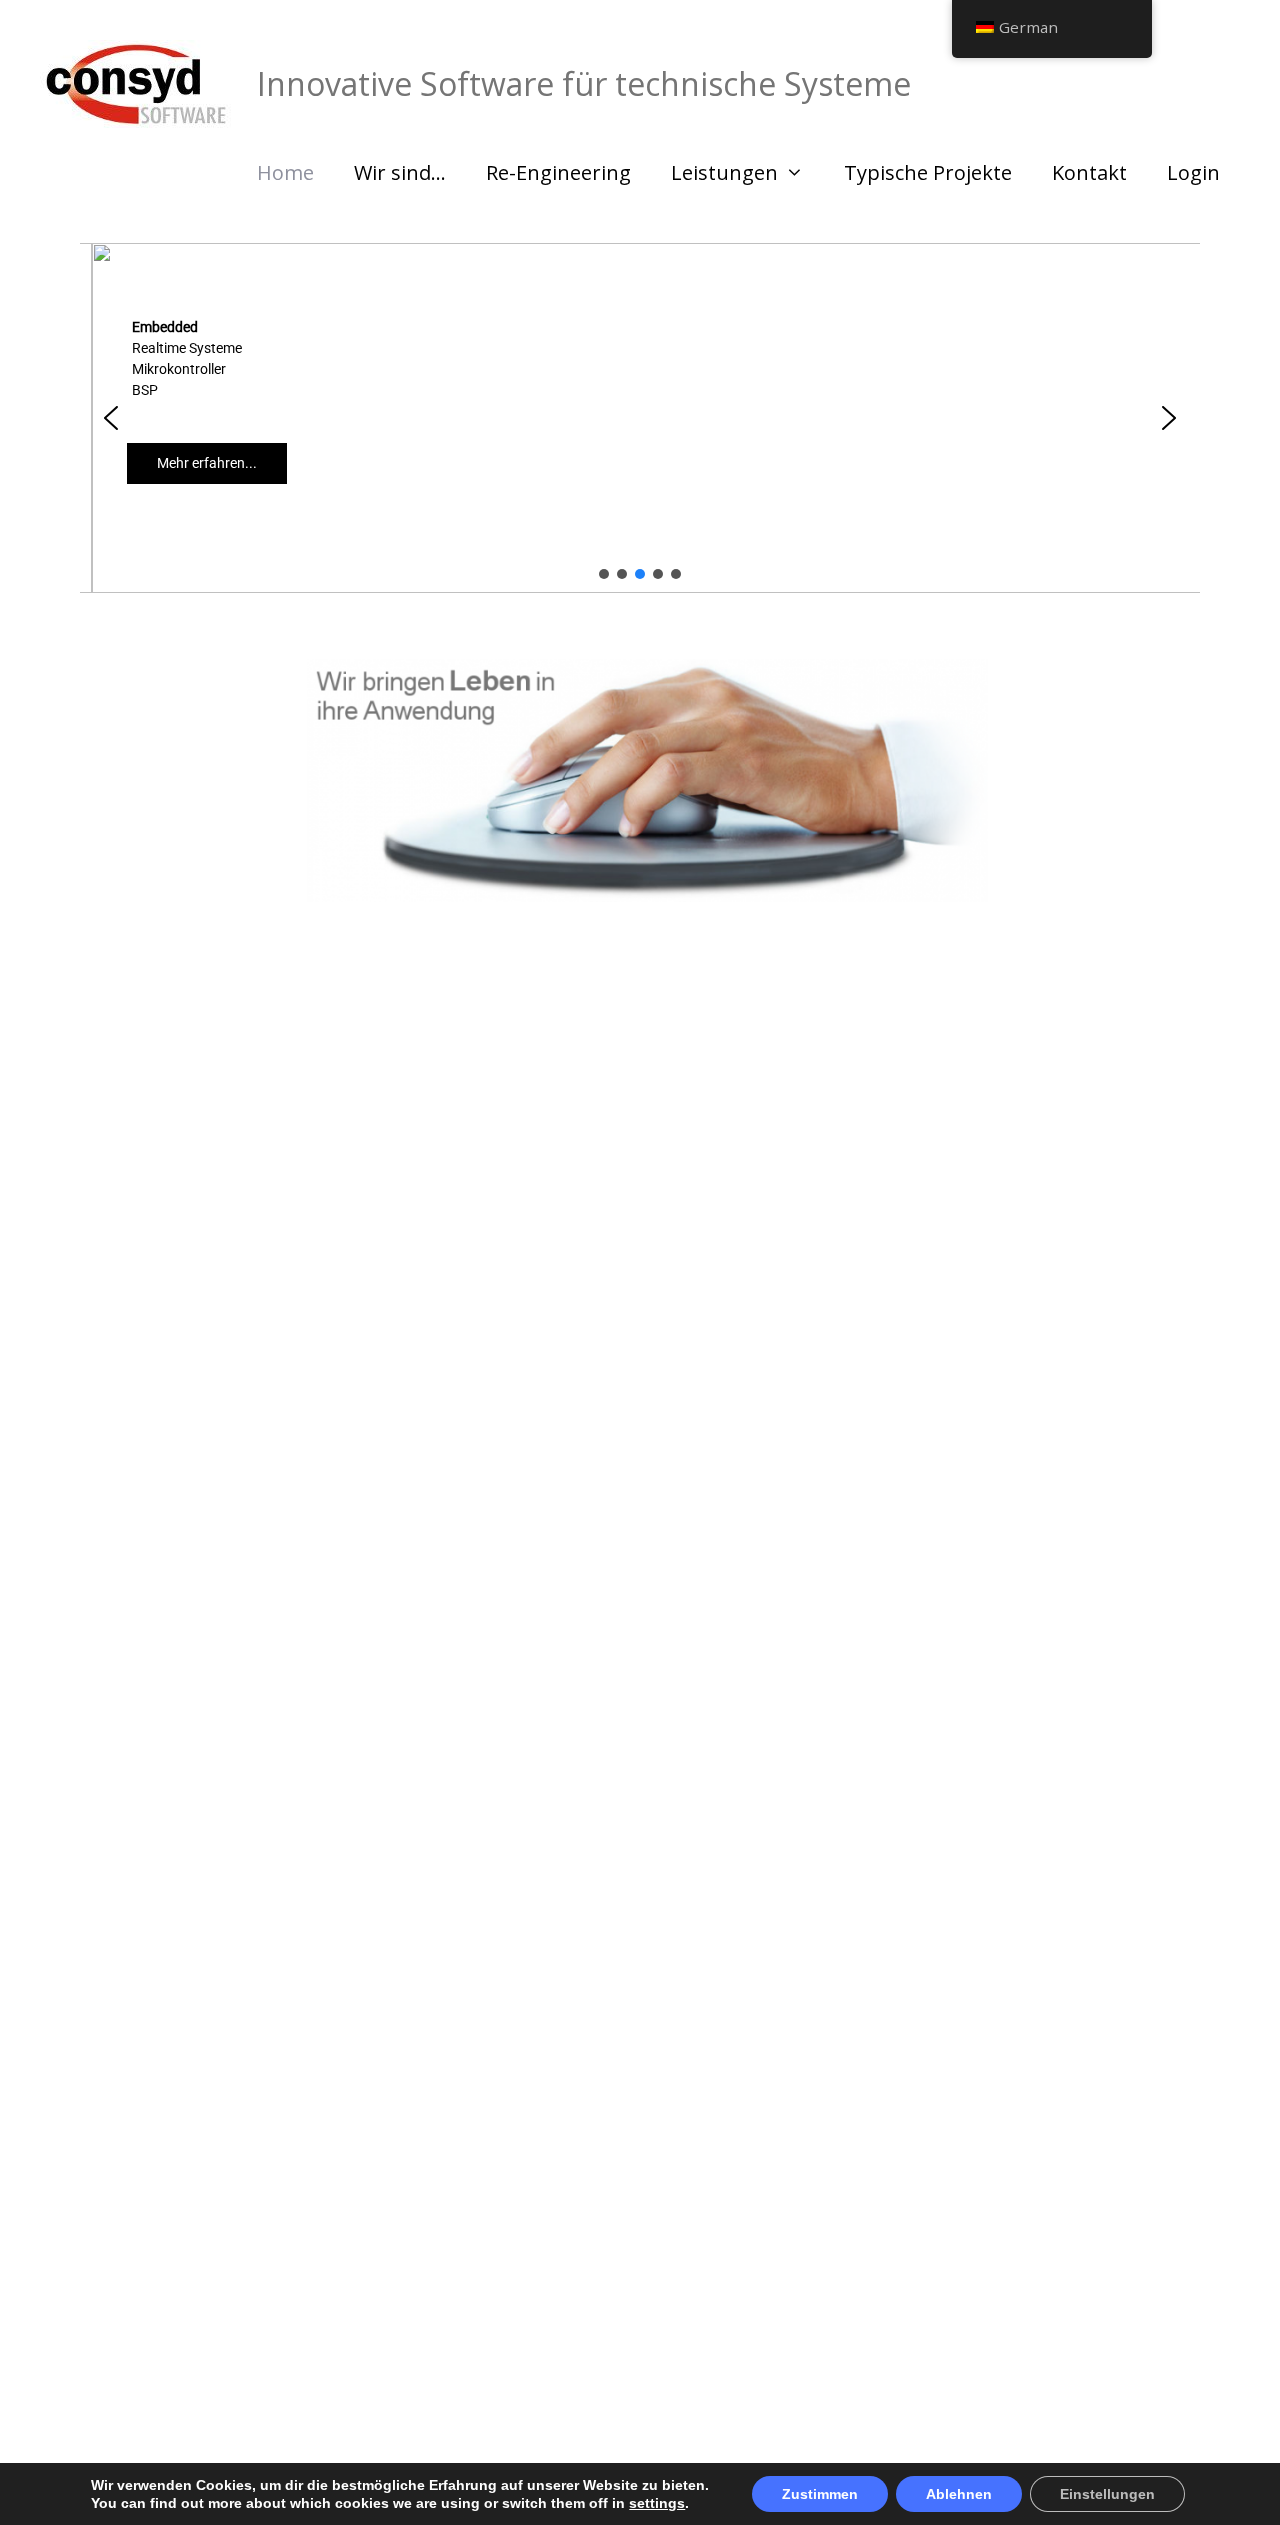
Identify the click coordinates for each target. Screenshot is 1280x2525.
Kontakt (1089, 172)
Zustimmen (820, 2494)
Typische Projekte (928, 172)
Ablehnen (959, 2494)
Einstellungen (1107, 2494)
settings (657, 2503)
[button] (111, 418)
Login (1193, 172)
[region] (640, 418)
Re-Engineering (558, 172)
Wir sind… (400, 172)
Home (285, 172)
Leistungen (724, 172)
